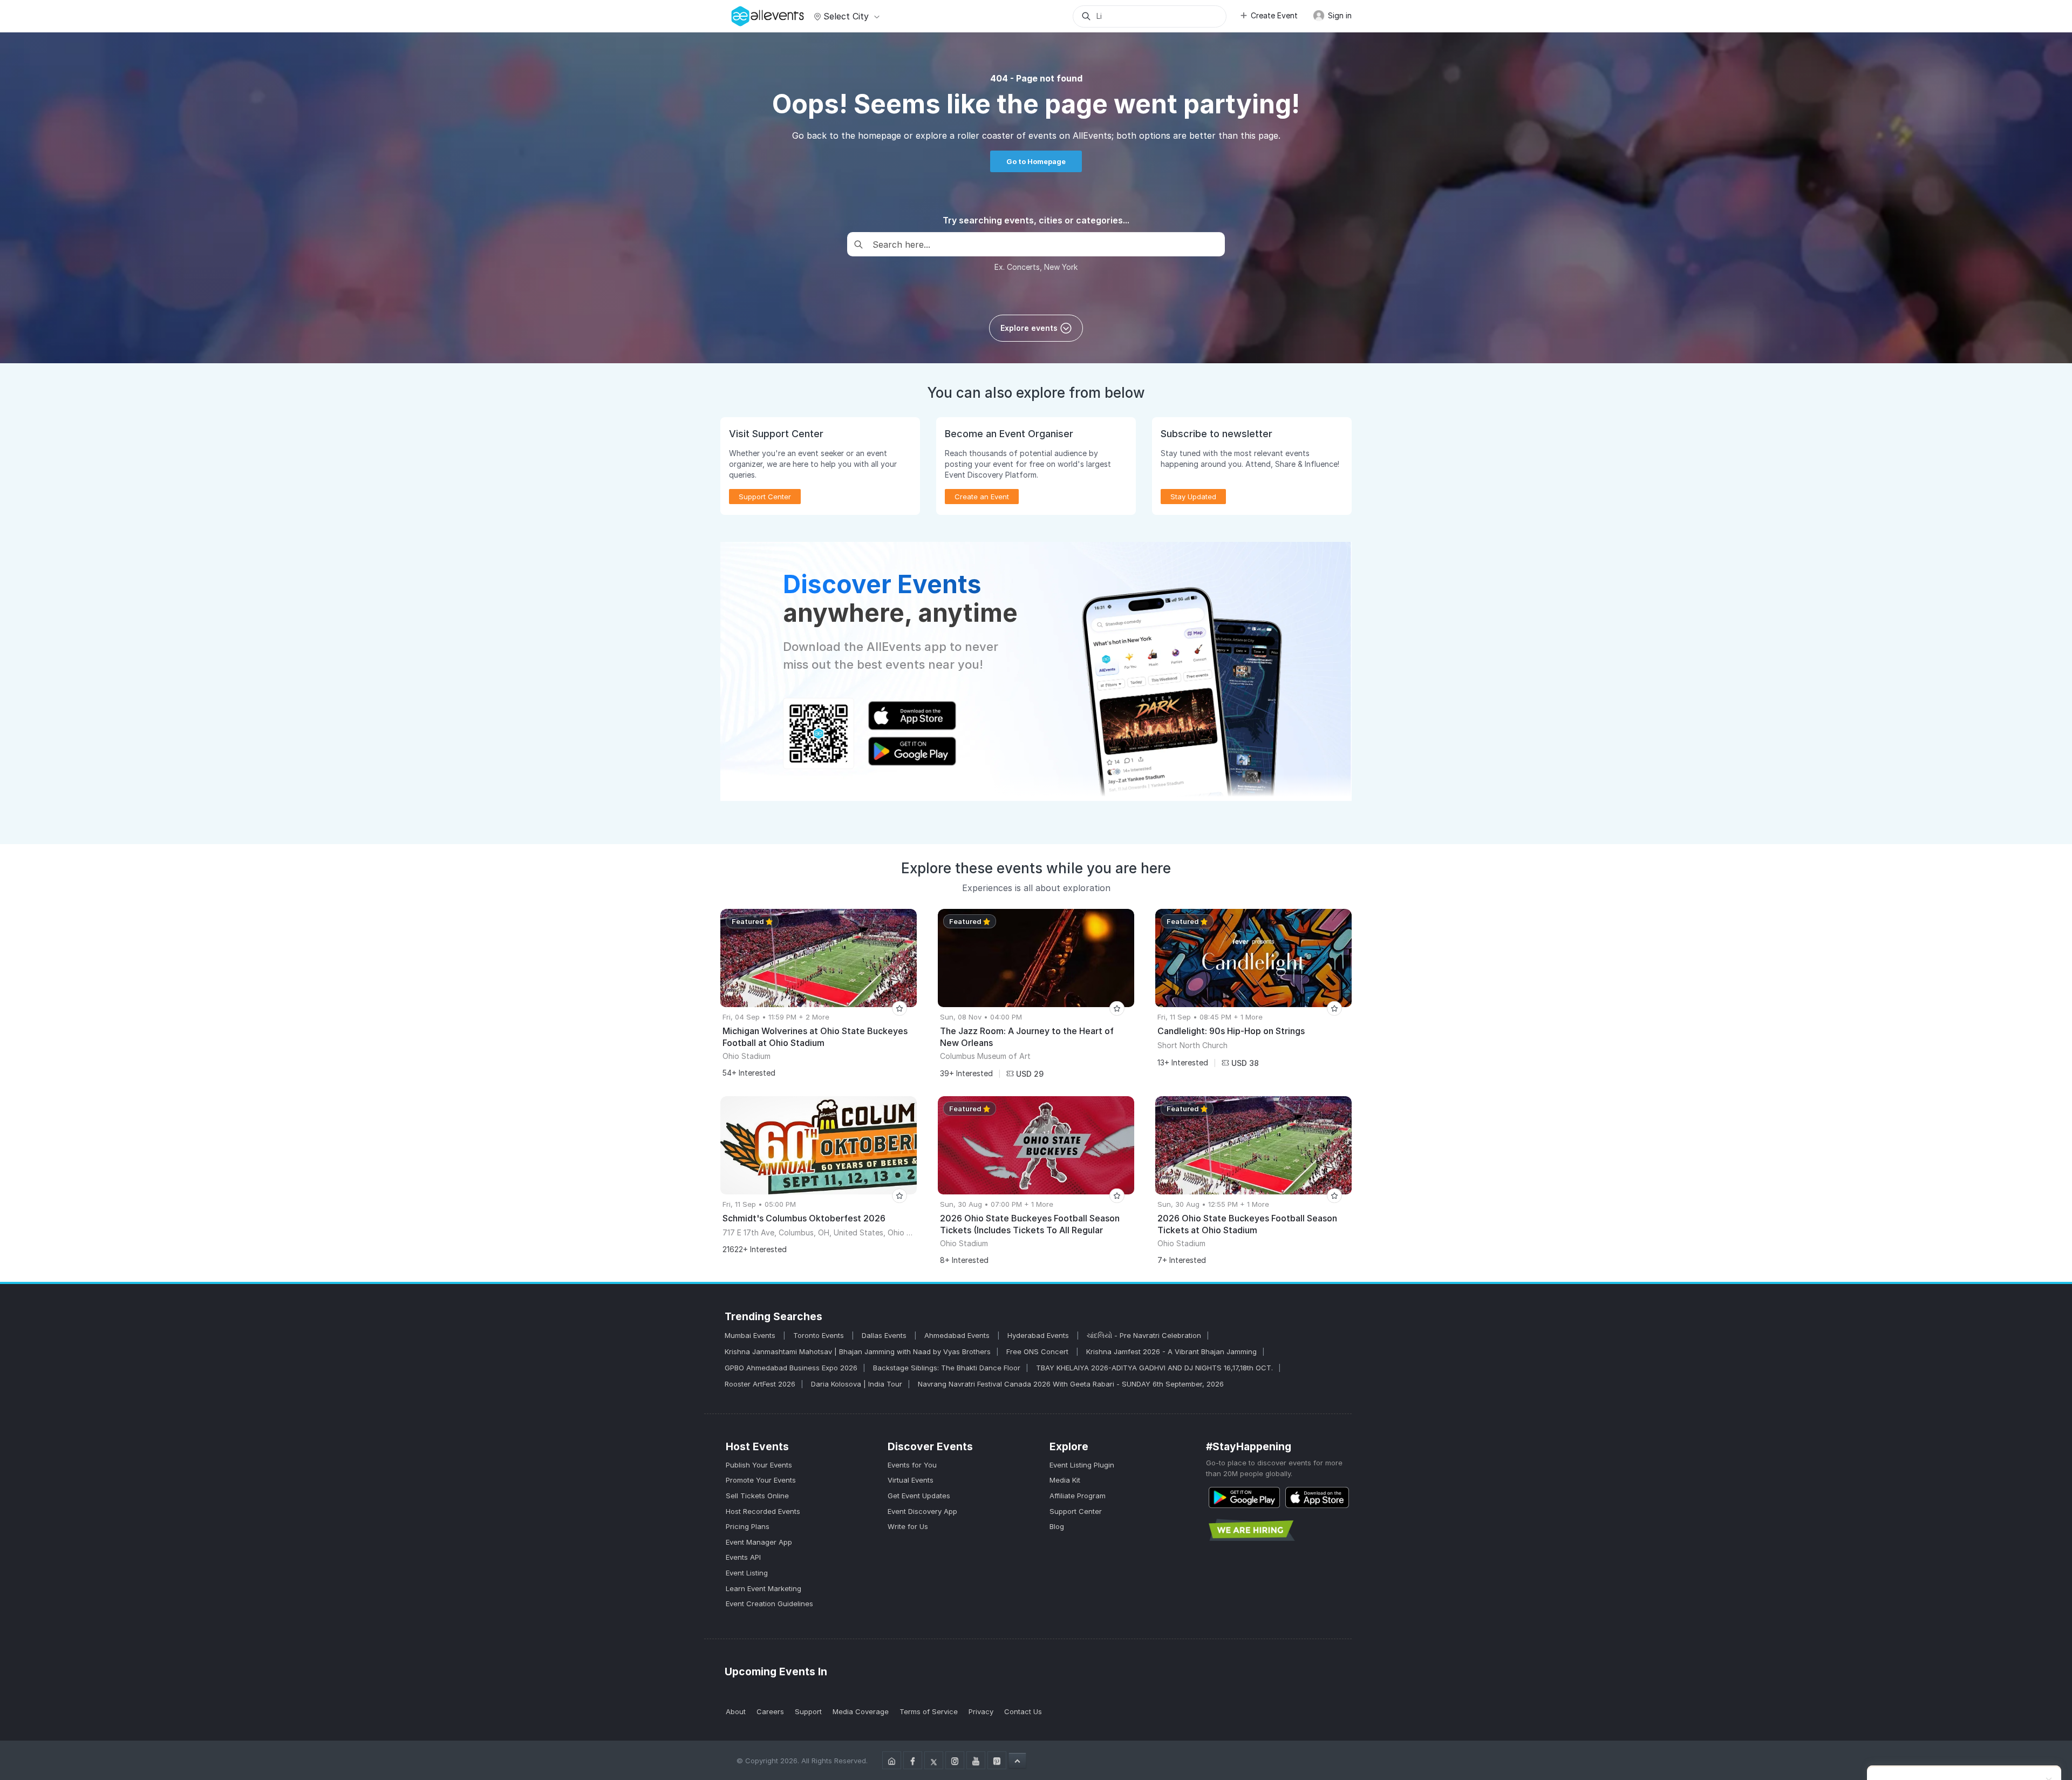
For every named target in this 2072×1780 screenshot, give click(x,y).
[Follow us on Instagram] (955, 1760)
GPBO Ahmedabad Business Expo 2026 (791, 1368)
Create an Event (982, 497)
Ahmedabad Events (958, 1335)
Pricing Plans (748, 1526)
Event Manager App (759, 1542)
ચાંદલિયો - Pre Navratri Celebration (1144, 1335)
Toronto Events (820, 1335)
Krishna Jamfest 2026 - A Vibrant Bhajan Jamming (1171, 1351)
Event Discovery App (922, 1511)
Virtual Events (911, 1480)
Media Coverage (861, 1711)
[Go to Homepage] (892, 1760)
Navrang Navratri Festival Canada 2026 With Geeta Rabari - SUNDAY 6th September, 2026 (1071, 1384)
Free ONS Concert (1038, 1351)
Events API (743, 1557)
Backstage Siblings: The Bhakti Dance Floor (947, 1368)
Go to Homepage (1036, 161)
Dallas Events (885, 1335)
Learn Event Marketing (764, 1588)
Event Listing (747, 1573)
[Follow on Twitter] (934, 1760)
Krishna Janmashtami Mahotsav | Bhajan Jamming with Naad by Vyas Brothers (858, 1351)
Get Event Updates (919, 1496)
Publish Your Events (759, 1465)
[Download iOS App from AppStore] (1317, 1497)
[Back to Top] (1017, 1761)
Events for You (912, 1465)
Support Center (1076, 1511)
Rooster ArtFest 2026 (760, 1384)
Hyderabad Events (1039, 1335)
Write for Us (908, 1526)
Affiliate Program (1078, 1496)
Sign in (1339, 15)
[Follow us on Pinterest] (997, 1760)
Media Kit (1065, 1480)
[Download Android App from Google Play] (1244, 1497)
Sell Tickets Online (757, 1496)
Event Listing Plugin (1082, 1465)
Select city (846, 16)
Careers (770, 1711)
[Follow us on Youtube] (976, 1760)
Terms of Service (929, 1711)
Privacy (981, 1711)
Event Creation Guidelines (769, 1604)
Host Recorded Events (763, 1511)
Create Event (1274, 15)
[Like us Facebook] (913, 1760)
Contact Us (1023, 1711)
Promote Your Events (761, 1480)
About (736, 1711)
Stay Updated (1193, 497)
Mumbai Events (751, 1335)
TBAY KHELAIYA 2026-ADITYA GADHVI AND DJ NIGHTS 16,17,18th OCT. (1154, 1368)
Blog (1057, 1526)
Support (808, 1711)
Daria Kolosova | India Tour (857, 1384)
